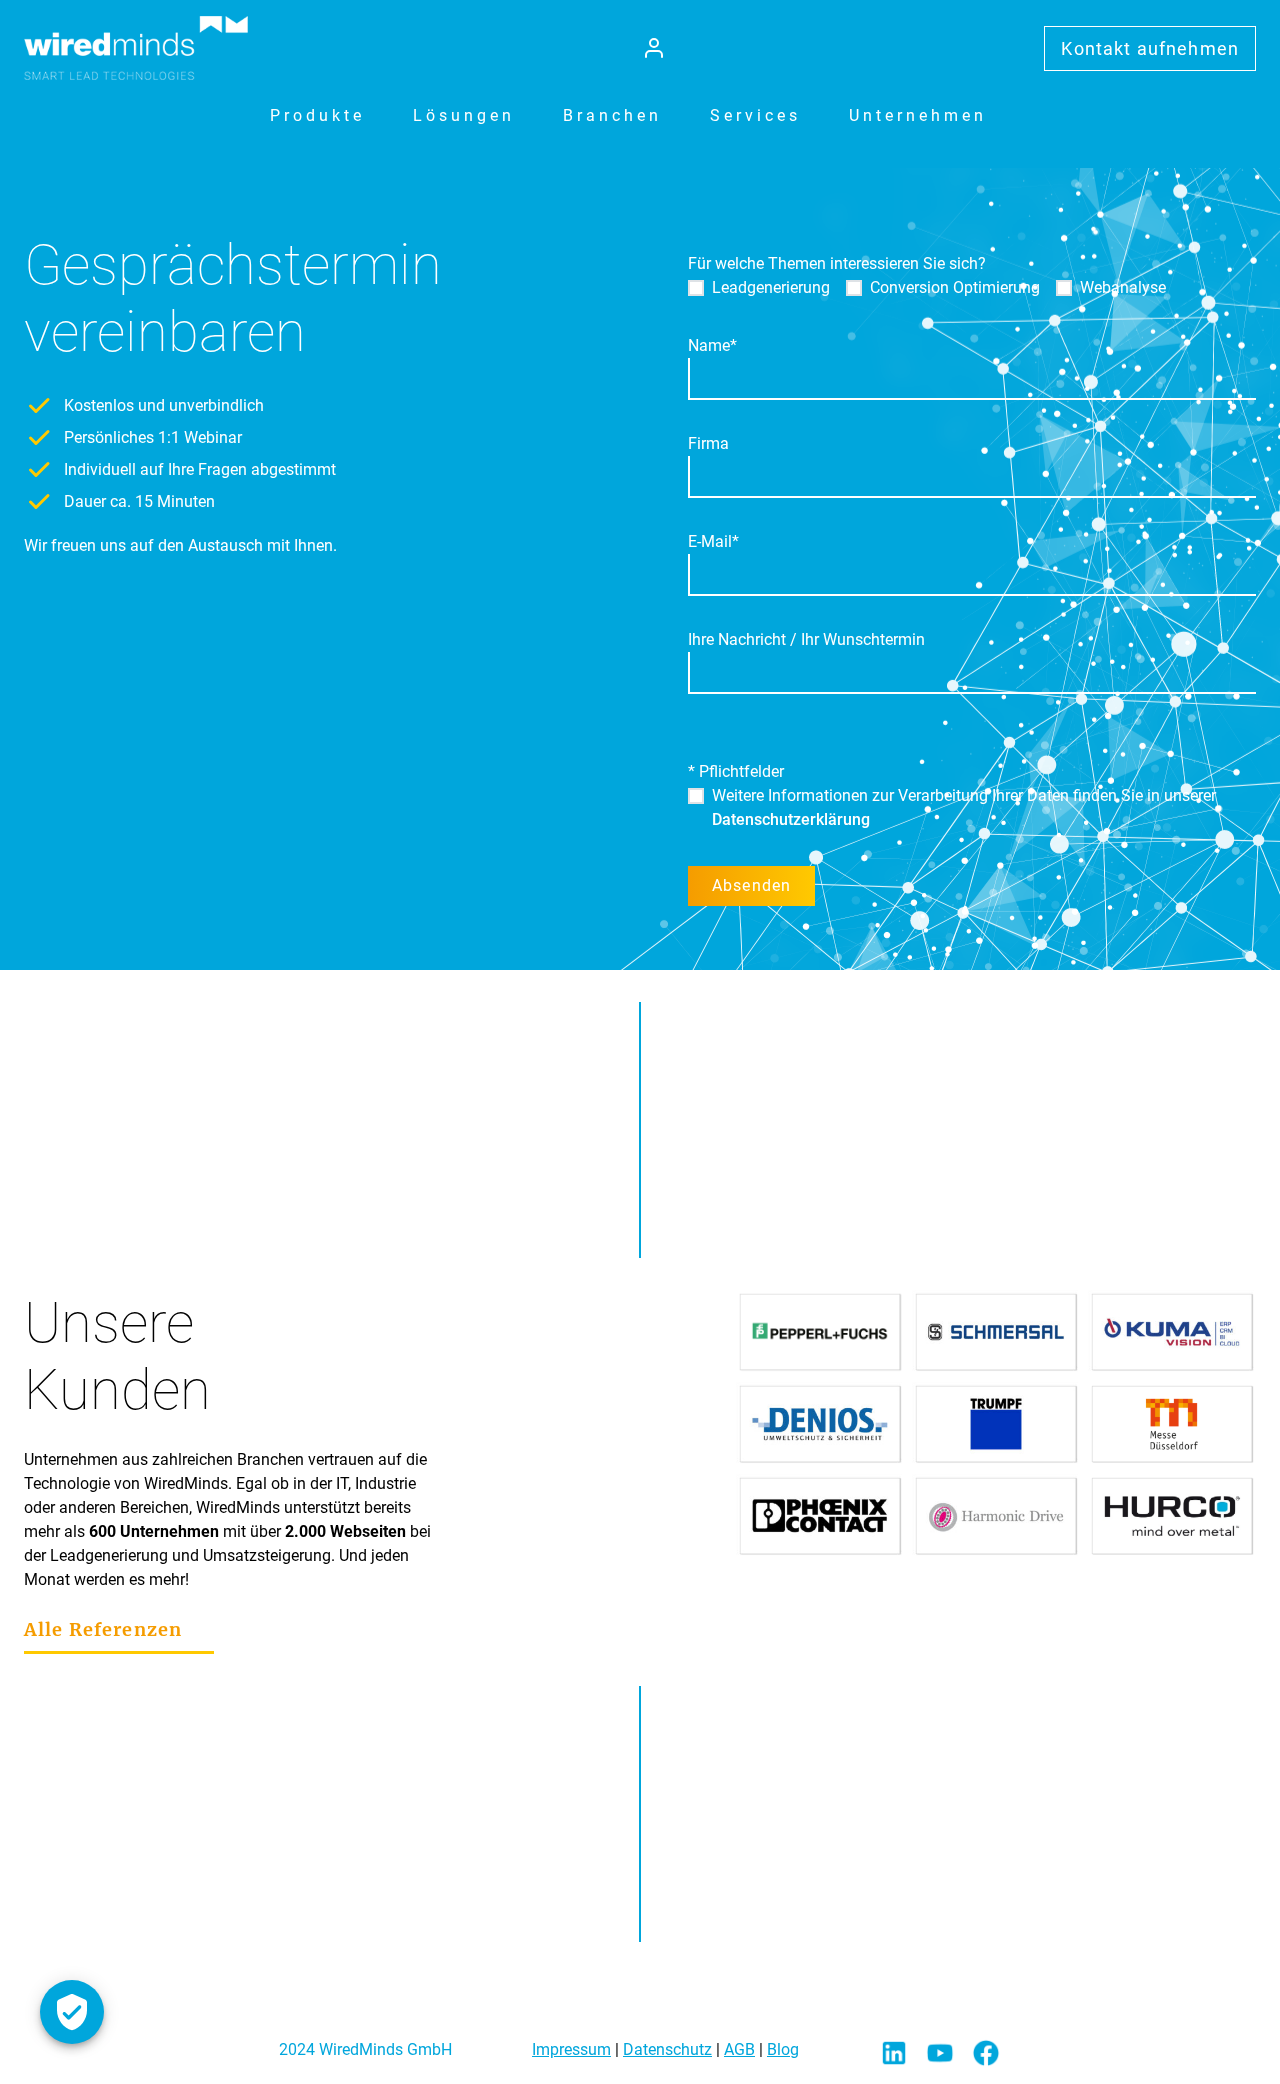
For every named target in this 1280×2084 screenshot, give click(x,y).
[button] (317, 116)
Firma (708, 443)
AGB (739, 2049)
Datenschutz (667, 2049)
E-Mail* (713, 541)
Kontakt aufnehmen (1150, 48)
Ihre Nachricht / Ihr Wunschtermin (806, 639)
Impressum (571, 2049)
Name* (712, 345)
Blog (783, 2049)
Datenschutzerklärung (791, 819)
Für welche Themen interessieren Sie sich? (837, 263)
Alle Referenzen (103, 1629)
